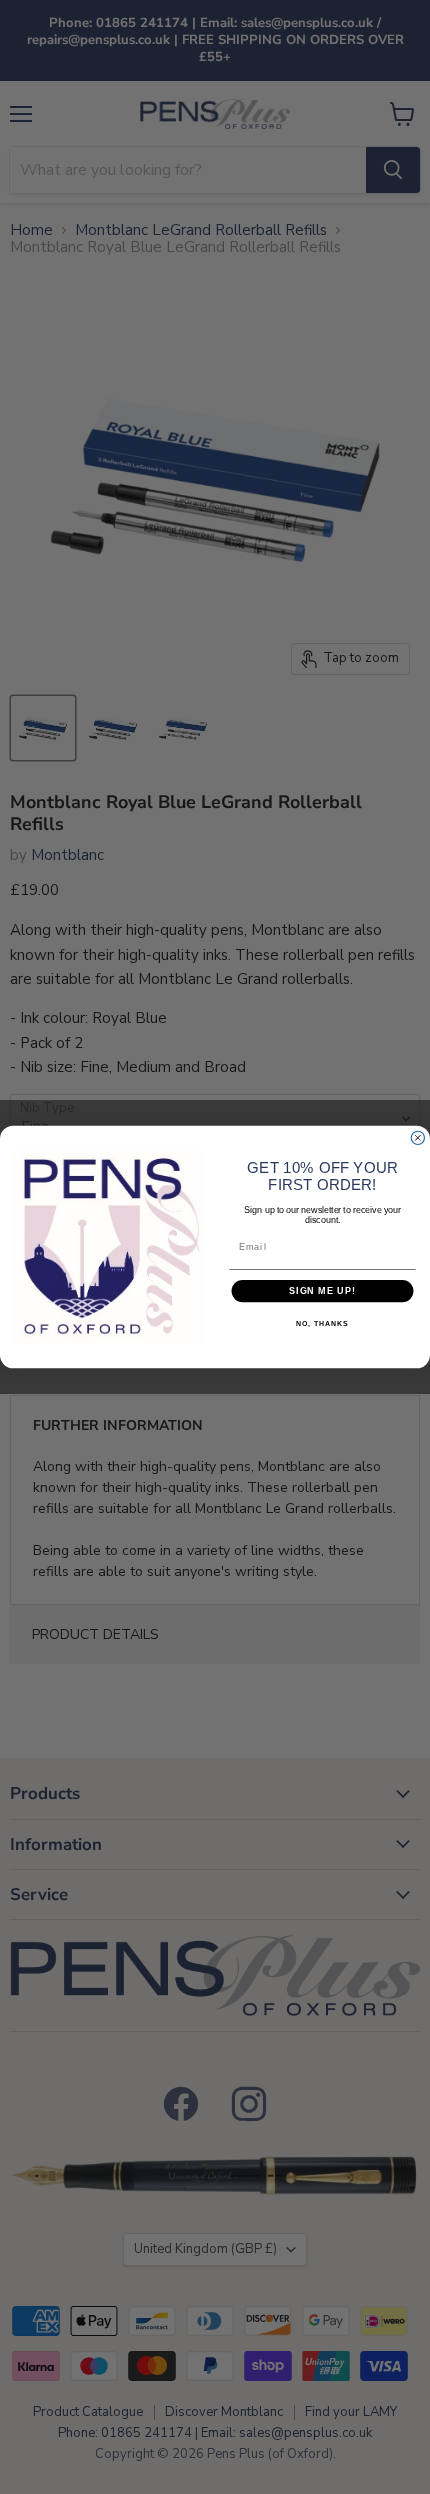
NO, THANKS (322, 1325)
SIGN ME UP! (322, 1290)
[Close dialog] (417, 1137)
